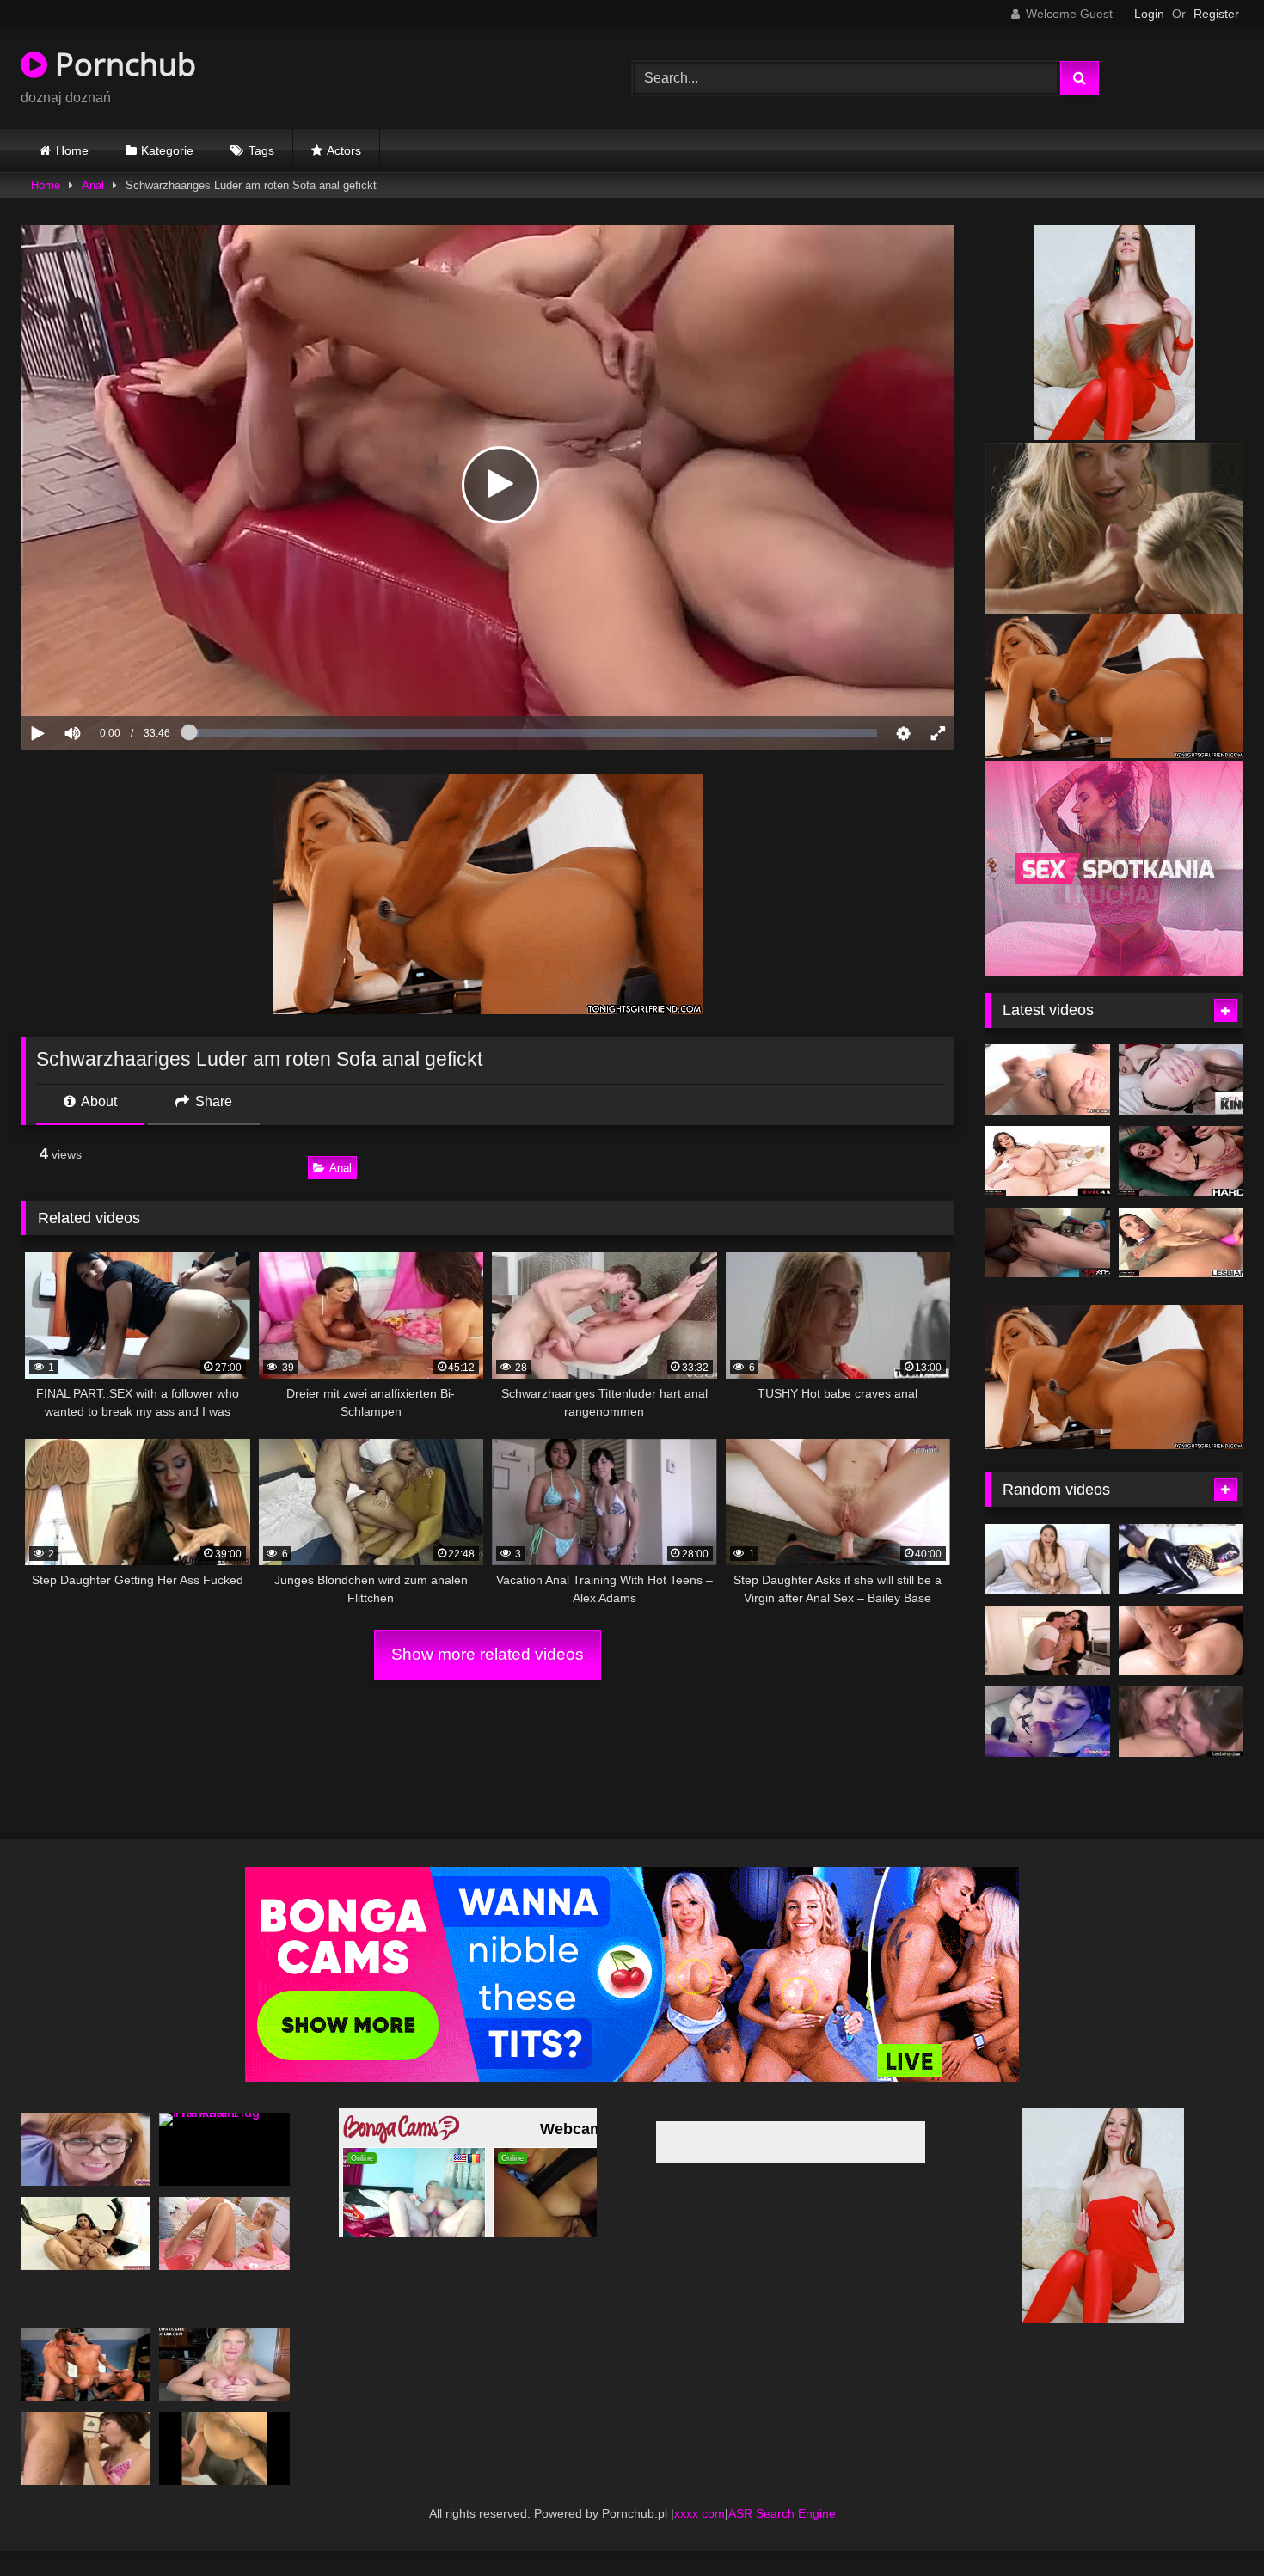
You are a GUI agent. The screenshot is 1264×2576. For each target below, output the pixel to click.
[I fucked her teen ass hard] (224, 2259)
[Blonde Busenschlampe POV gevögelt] (224, 2389)
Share (212, 1101)
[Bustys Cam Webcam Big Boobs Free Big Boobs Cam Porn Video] (1048, 1666)
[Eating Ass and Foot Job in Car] (224, 2474)
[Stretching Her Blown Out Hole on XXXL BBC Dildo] (1181, 1584)
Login (1149, 14)
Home (72, 150)
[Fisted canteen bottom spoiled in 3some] (86, 2389)
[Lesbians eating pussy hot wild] (1181, 1747)
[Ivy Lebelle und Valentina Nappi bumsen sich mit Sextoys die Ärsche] (1181, 1243)
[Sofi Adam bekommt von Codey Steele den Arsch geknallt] (1181, 1161)
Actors (344, 150)
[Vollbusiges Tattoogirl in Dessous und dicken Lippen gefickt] (1048, 1747)
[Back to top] (1211, 2525)
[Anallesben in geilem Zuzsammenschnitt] (1048, 1080)
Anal (93, 185)
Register (1216, 14)
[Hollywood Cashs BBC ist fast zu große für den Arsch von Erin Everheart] (1181, 1080)
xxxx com (699, 2539)
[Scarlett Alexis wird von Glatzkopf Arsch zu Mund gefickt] (1048, 1161)
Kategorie (167, 150)
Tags (261, 150)
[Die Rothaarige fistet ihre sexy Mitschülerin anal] (86, 2174)
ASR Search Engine (782, 2539)
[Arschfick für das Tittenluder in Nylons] (86, 2259)
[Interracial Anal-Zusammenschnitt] (1048, 1243)
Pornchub (122, 64)
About (98, 1101)
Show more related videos (488, 1654)
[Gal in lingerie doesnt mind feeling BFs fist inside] (1181, 1666)
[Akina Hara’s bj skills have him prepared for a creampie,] (86, 2474)
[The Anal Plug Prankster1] (224, 2174)
